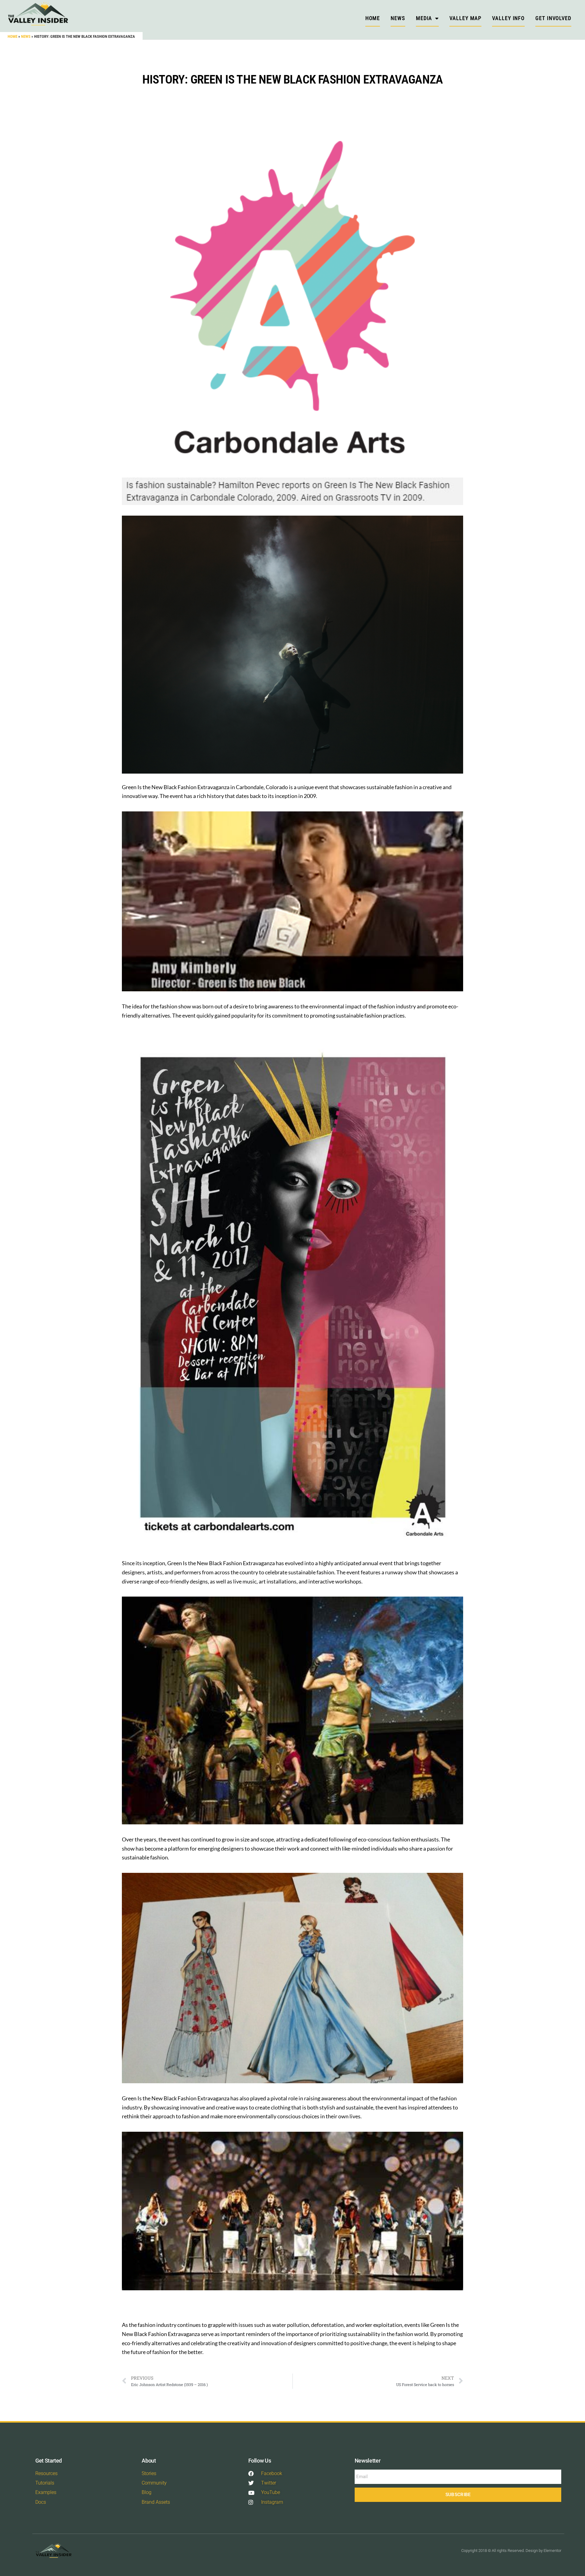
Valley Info (508, 18)
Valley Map (465, 18)
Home (12, 36)
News (26, 36)
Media (424, 18)
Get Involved (553, 18)
